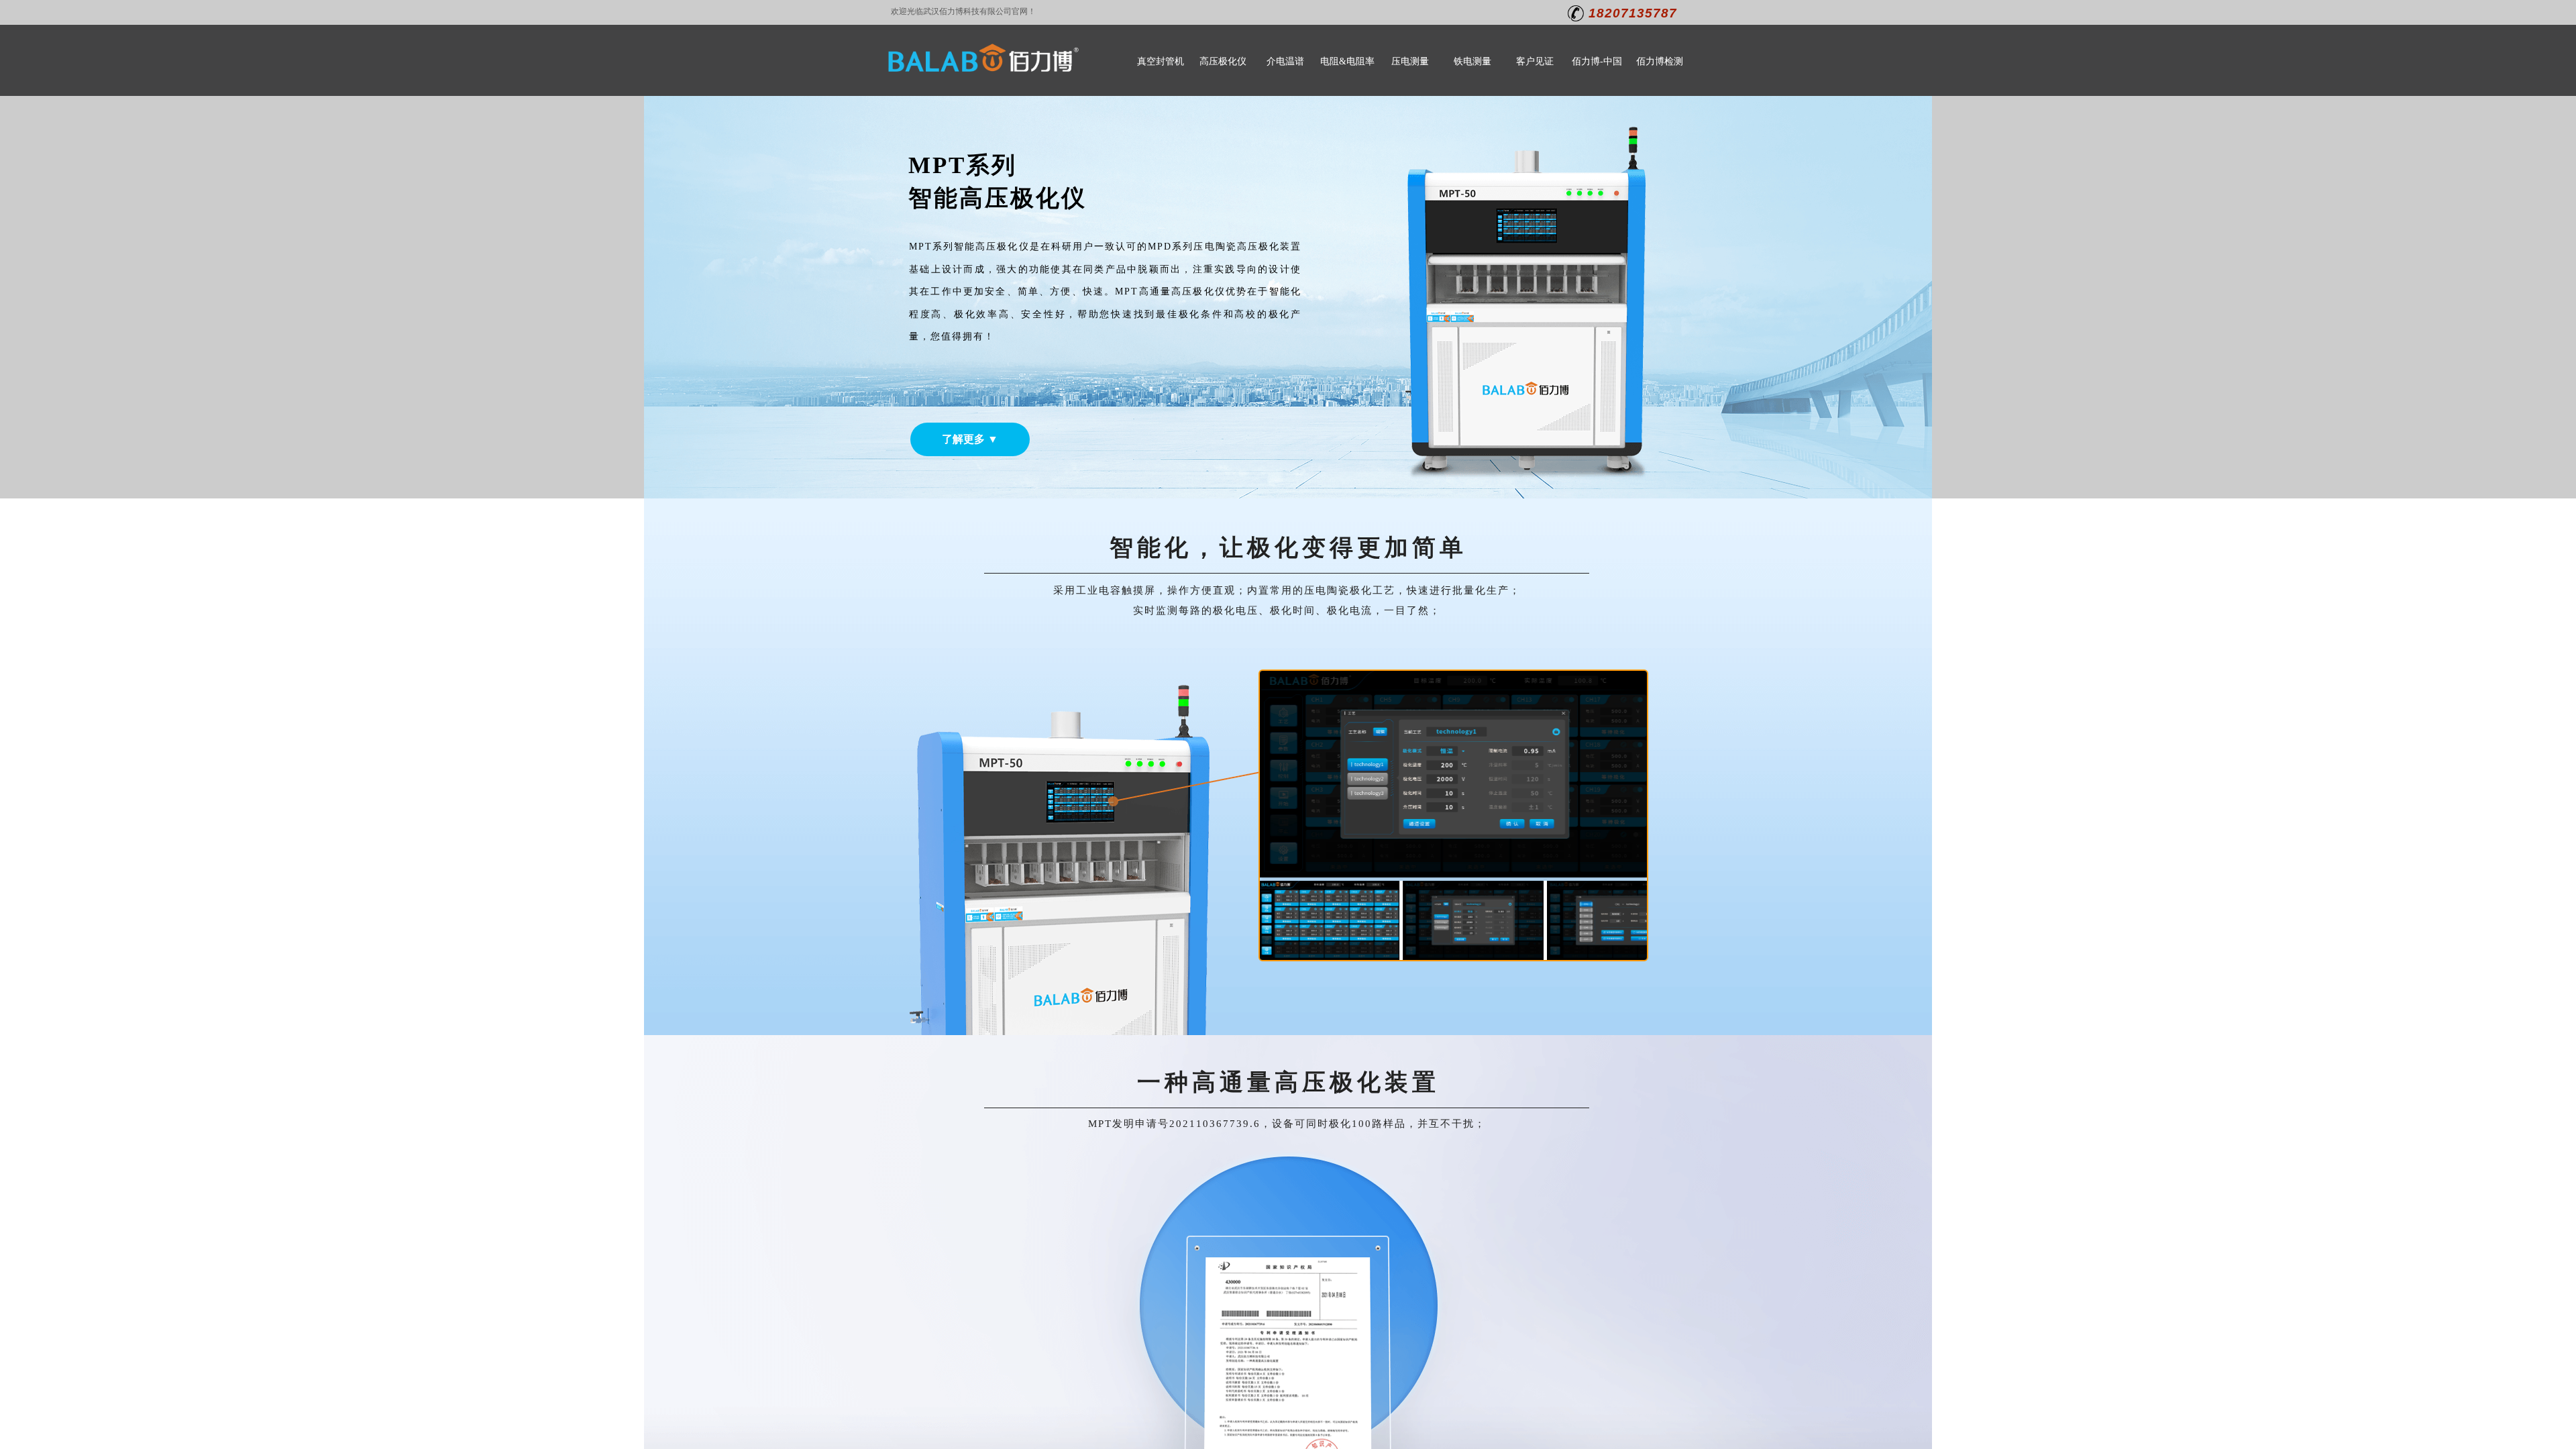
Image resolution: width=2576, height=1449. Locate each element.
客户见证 (1535, 61)
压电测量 (1410, 61)
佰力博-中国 (1597, 61)
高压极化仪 (1223, 61)
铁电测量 (1472, 61)
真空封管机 (1161, 61)
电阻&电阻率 (1347, 61)
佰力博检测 (1660, 61)
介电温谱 (1285, 61)
